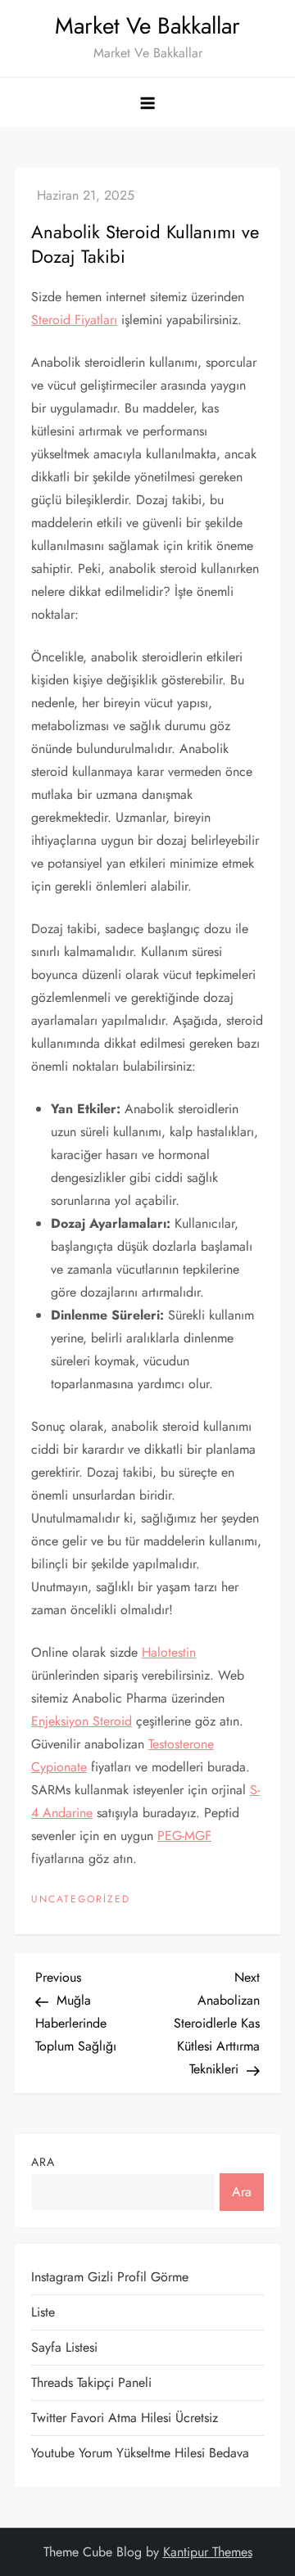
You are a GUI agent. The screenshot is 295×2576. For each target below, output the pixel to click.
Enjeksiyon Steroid (82, 1721)
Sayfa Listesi (64, 2347)
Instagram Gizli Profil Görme (110, 2277)
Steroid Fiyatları (74, 320)
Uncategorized (81, 1900)
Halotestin (169, 1652)
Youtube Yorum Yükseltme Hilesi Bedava (140, 2453)
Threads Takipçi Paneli (91, 2382)
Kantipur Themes (208, 2552)
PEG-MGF (184, 1836)
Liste (43, 2312)
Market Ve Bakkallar (147, 26)
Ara (43, 2162)
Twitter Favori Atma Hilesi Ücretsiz (125, 2418)
